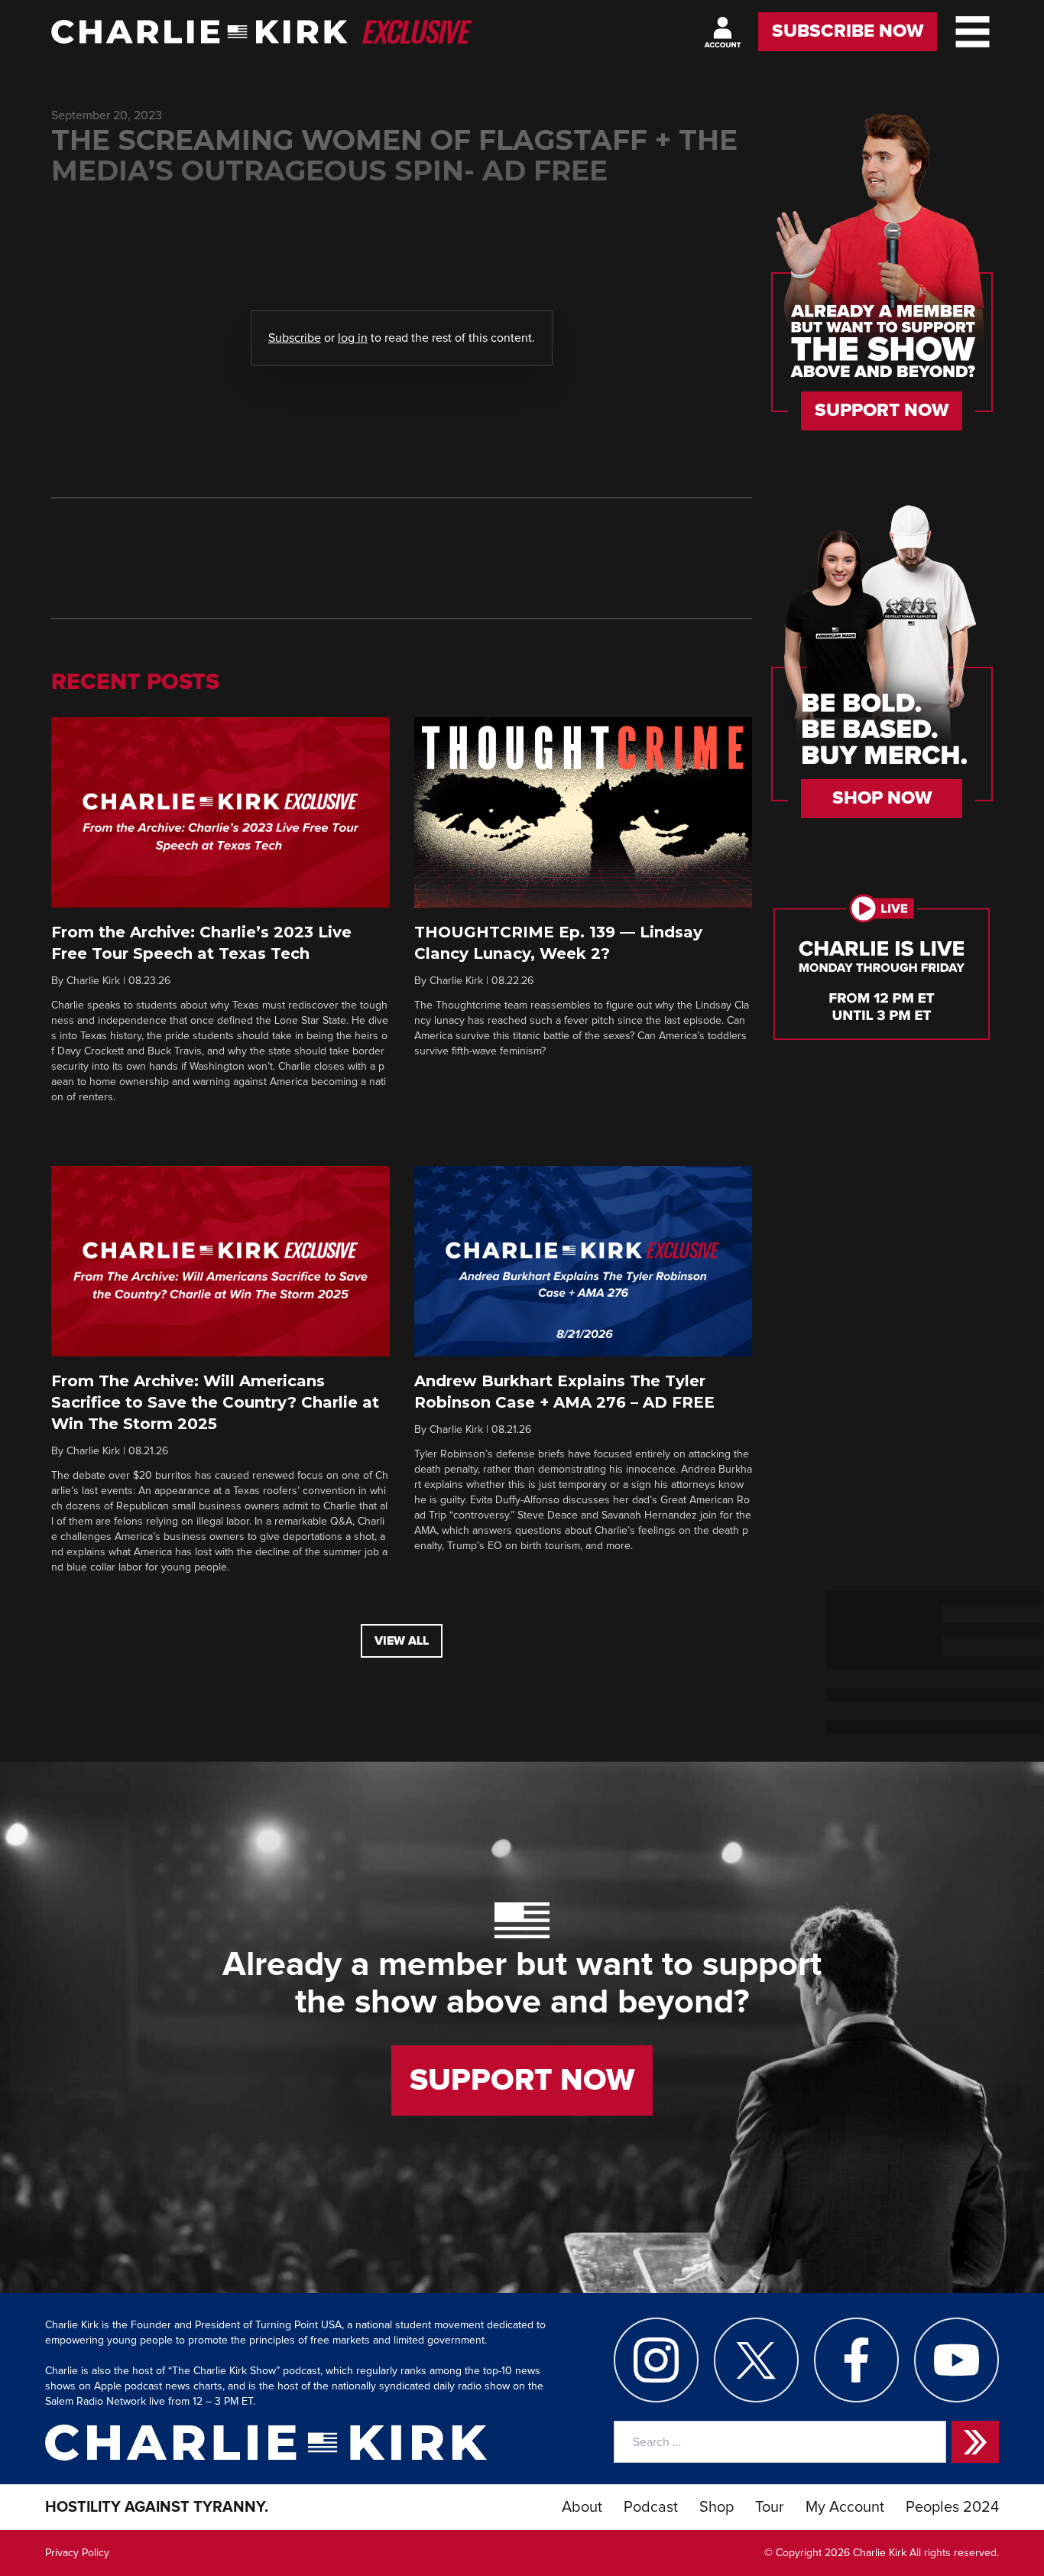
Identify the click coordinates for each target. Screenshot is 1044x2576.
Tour (770, 2507)
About (582, 2507)
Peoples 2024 (952, 2507)
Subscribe (295, 338)
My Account (845, 2507)
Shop (717, 2507)
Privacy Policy (77, 2553)
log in (353, 338)
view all (402, 1641)
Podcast (651, 2507)
